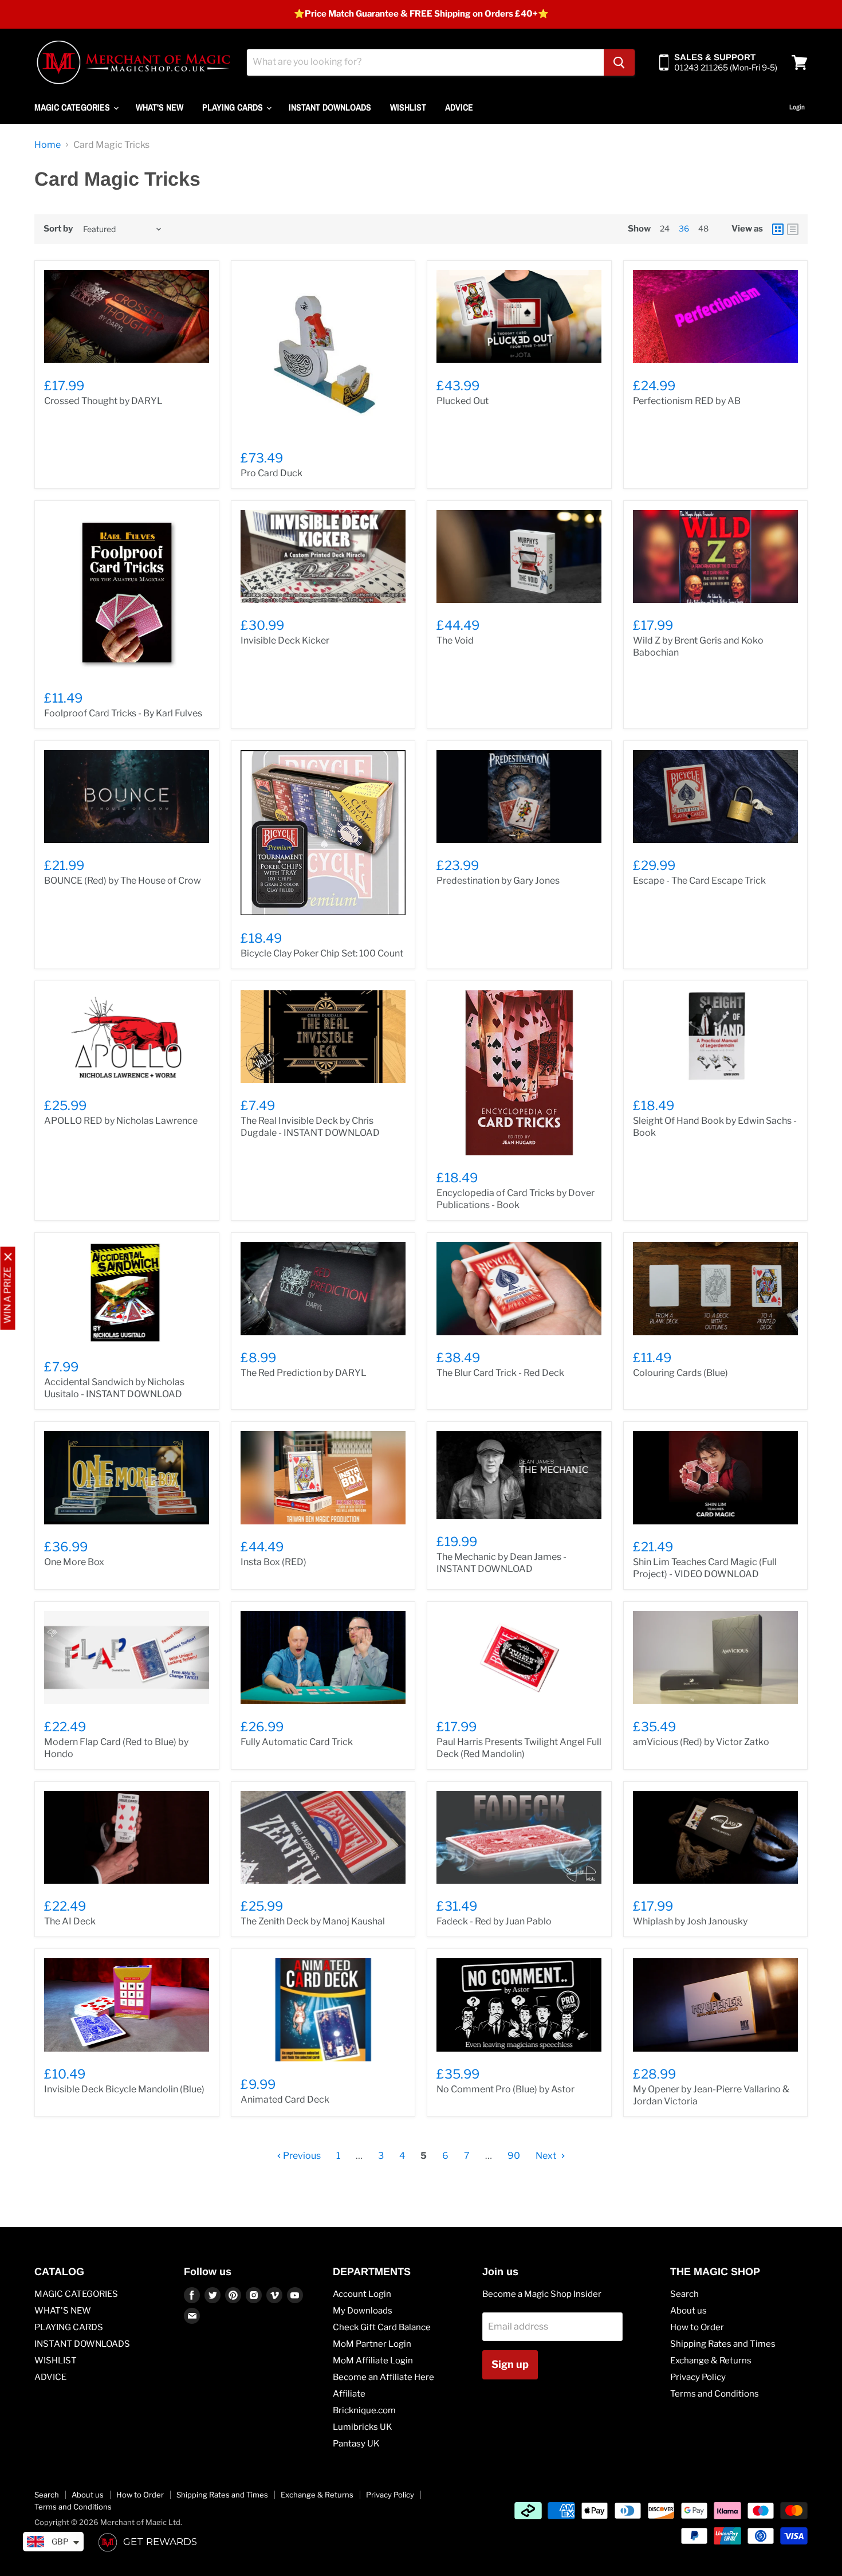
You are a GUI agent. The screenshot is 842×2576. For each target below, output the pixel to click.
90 (514, 2156)
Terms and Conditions (715, 2394)
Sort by (58, 229)
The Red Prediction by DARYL (304, 1373)
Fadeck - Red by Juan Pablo (494, 1921)
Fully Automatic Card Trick (297, 1742)
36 (684, 228)
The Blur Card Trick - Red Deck (500, 1373)
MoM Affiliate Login (373, 2361)
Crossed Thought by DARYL (103, 401)
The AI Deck (70, 1921)
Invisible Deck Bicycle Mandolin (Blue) (124, 2089)
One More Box (74, 1562)
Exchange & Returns (711, 2361)
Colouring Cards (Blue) (680, 1373)
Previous (301, 2156)
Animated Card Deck (285, 2099)
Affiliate (349, 2394)
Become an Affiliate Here (383, 2377)
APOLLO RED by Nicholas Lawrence (121, 1121)
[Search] (619, 62)
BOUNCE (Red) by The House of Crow (123, 881)
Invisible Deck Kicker (285, 640)
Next (547, 2156)
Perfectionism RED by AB (687, 401)
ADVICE (459, 107)
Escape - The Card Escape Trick (699, 881)
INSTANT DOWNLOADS (330, 107)
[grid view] (778, 229)
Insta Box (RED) (274, 1562)
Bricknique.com (364, 2410)
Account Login (362, 2294)
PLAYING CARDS (234, 107)
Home (48, 145)
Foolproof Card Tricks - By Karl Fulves (123, 713)
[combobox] (425, 62)
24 (665, 228)
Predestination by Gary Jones (498, 881)
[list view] (793, 229)
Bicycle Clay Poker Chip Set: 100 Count (322, 953)
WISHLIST (408, 107)
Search (684, 2294)
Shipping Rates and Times (723, 2344)
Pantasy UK (356, 2444)
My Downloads (363, 2311)
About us (688, 2311)
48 (703, 228)
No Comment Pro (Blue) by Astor (505, 2089)
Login (797, 107)
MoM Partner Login (372, 2344)
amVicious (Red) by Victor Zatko (701, 1742)
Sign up (510, 2364)
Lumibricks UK (363, 2427)
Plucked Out (463, 401)
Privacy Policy (698, 2377)
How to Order (697, 2327)
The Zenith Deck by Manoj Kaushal (313, 1921)
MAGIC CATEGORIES (73, 107)
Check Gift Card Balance (382, 2327)
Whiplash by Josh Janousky (690, 1921)
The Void (455, 640)
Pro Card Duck (272, 473)
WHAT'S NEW (160, 107)
